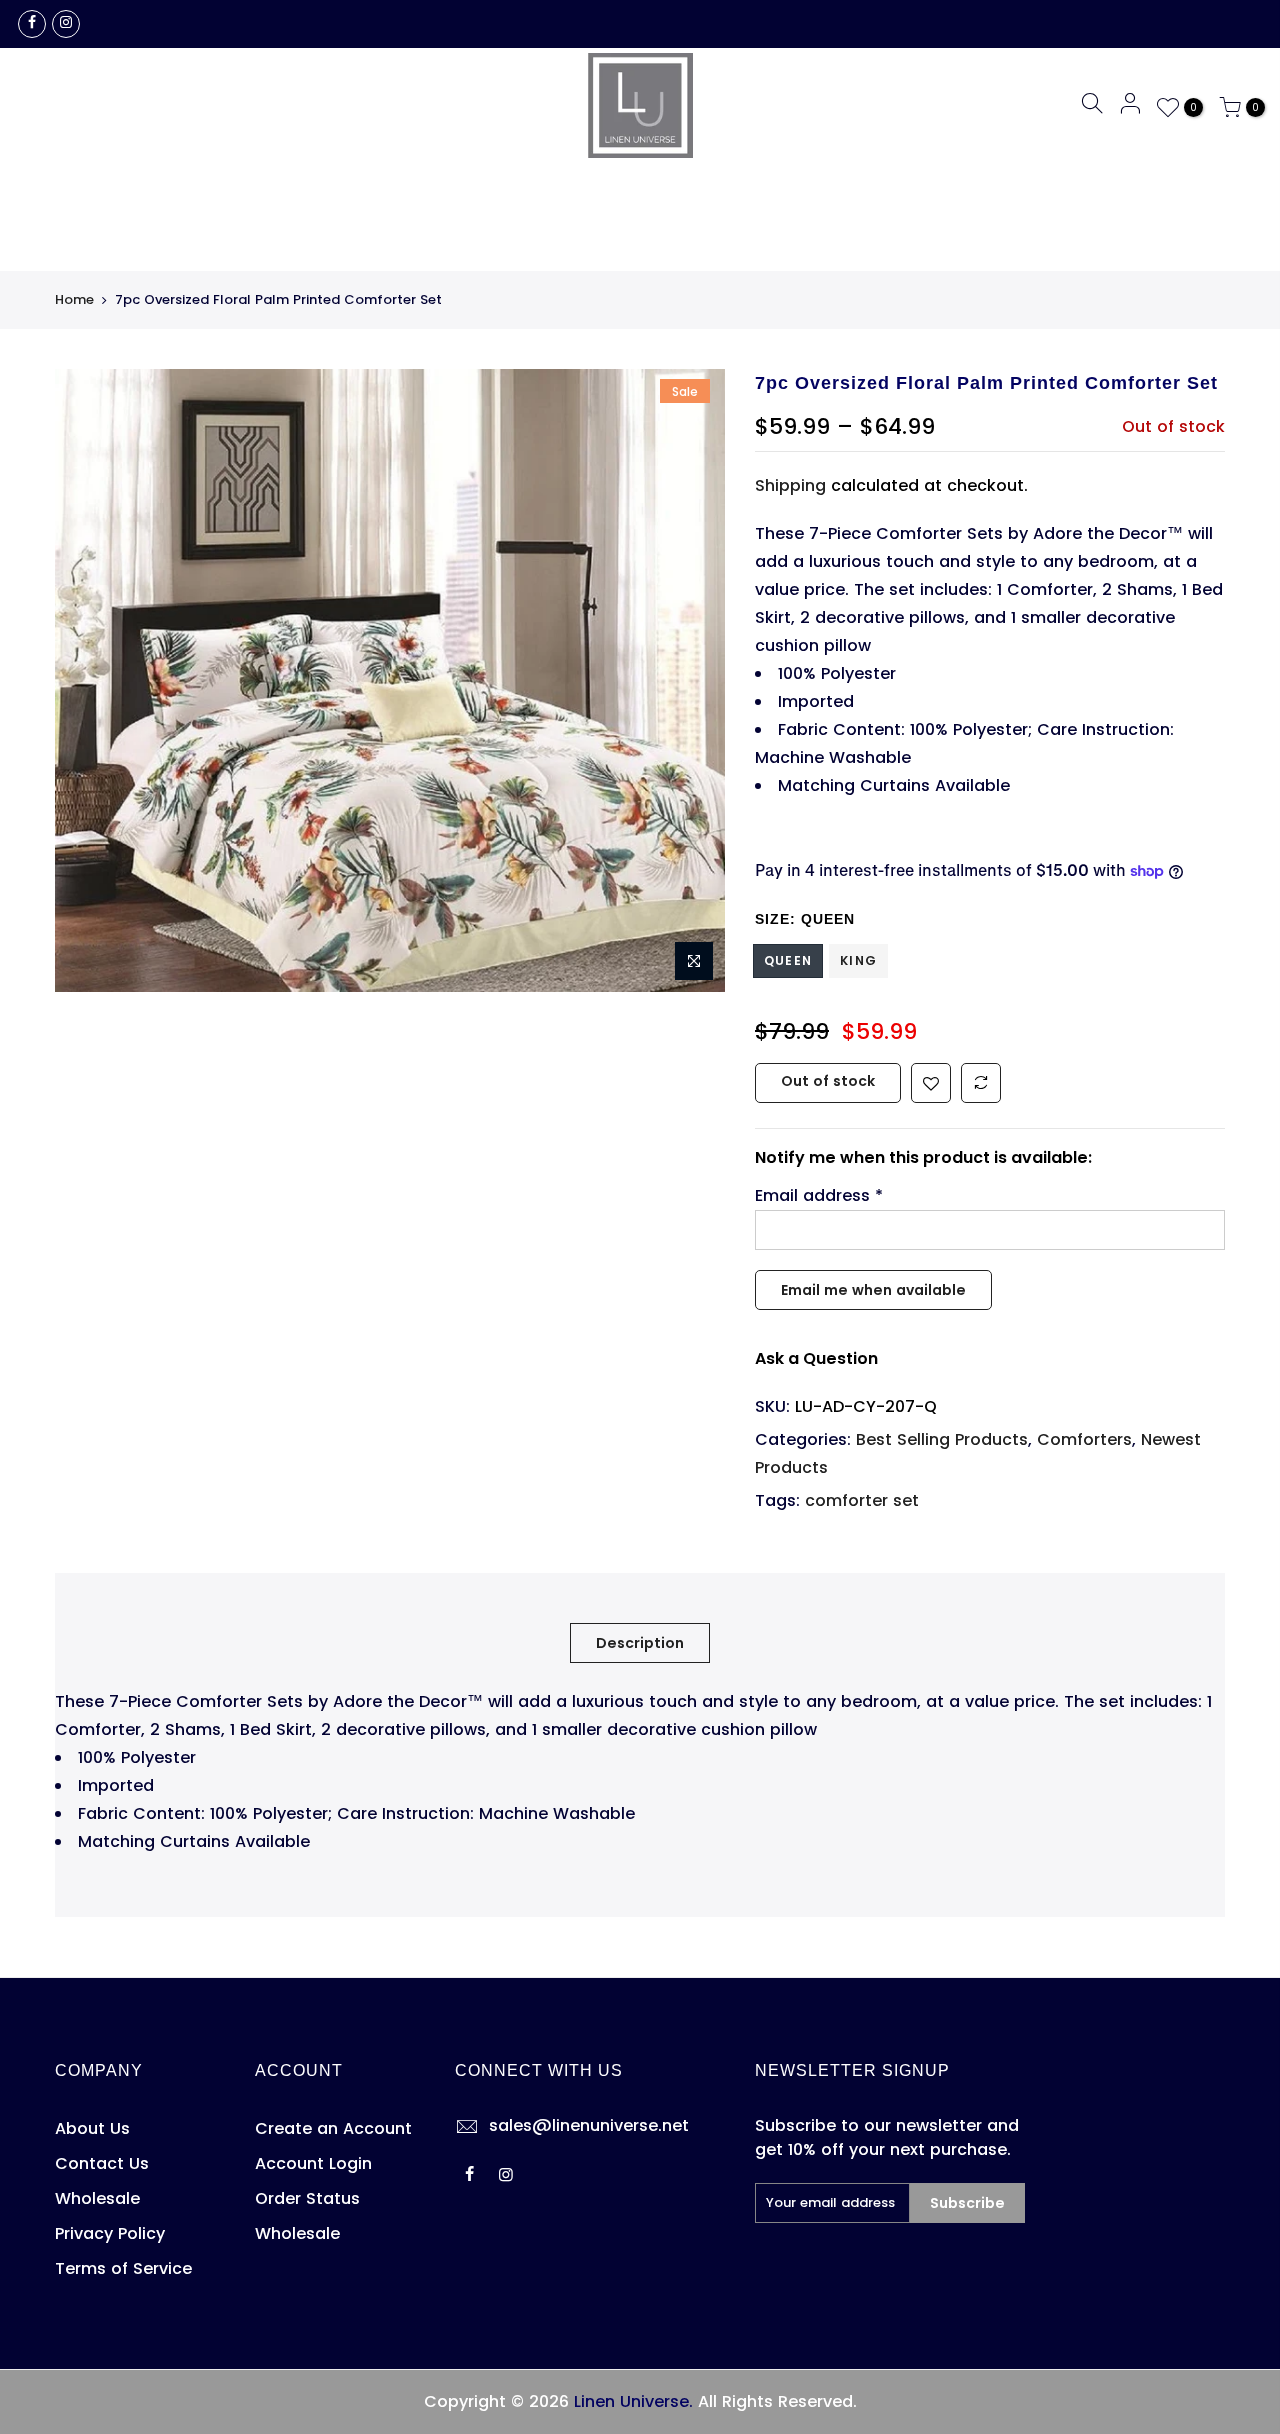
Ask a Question (816, 1358)
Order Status (307, 2198)
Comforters (1084, 1439)
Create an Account (333, 2128)
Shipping (790, 485)
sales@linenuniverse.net (589, 2125)
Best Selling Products (942, 1439)
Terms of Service (123, 2268)
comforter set (862, 1500)
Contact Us (102, 2163)
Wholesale (97, 2198)
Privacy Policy (110, 2233)
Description (640, 1643)
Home (74, 300)
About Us (92, 2128)
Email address (819, 1195)
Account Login (313, 2163)
